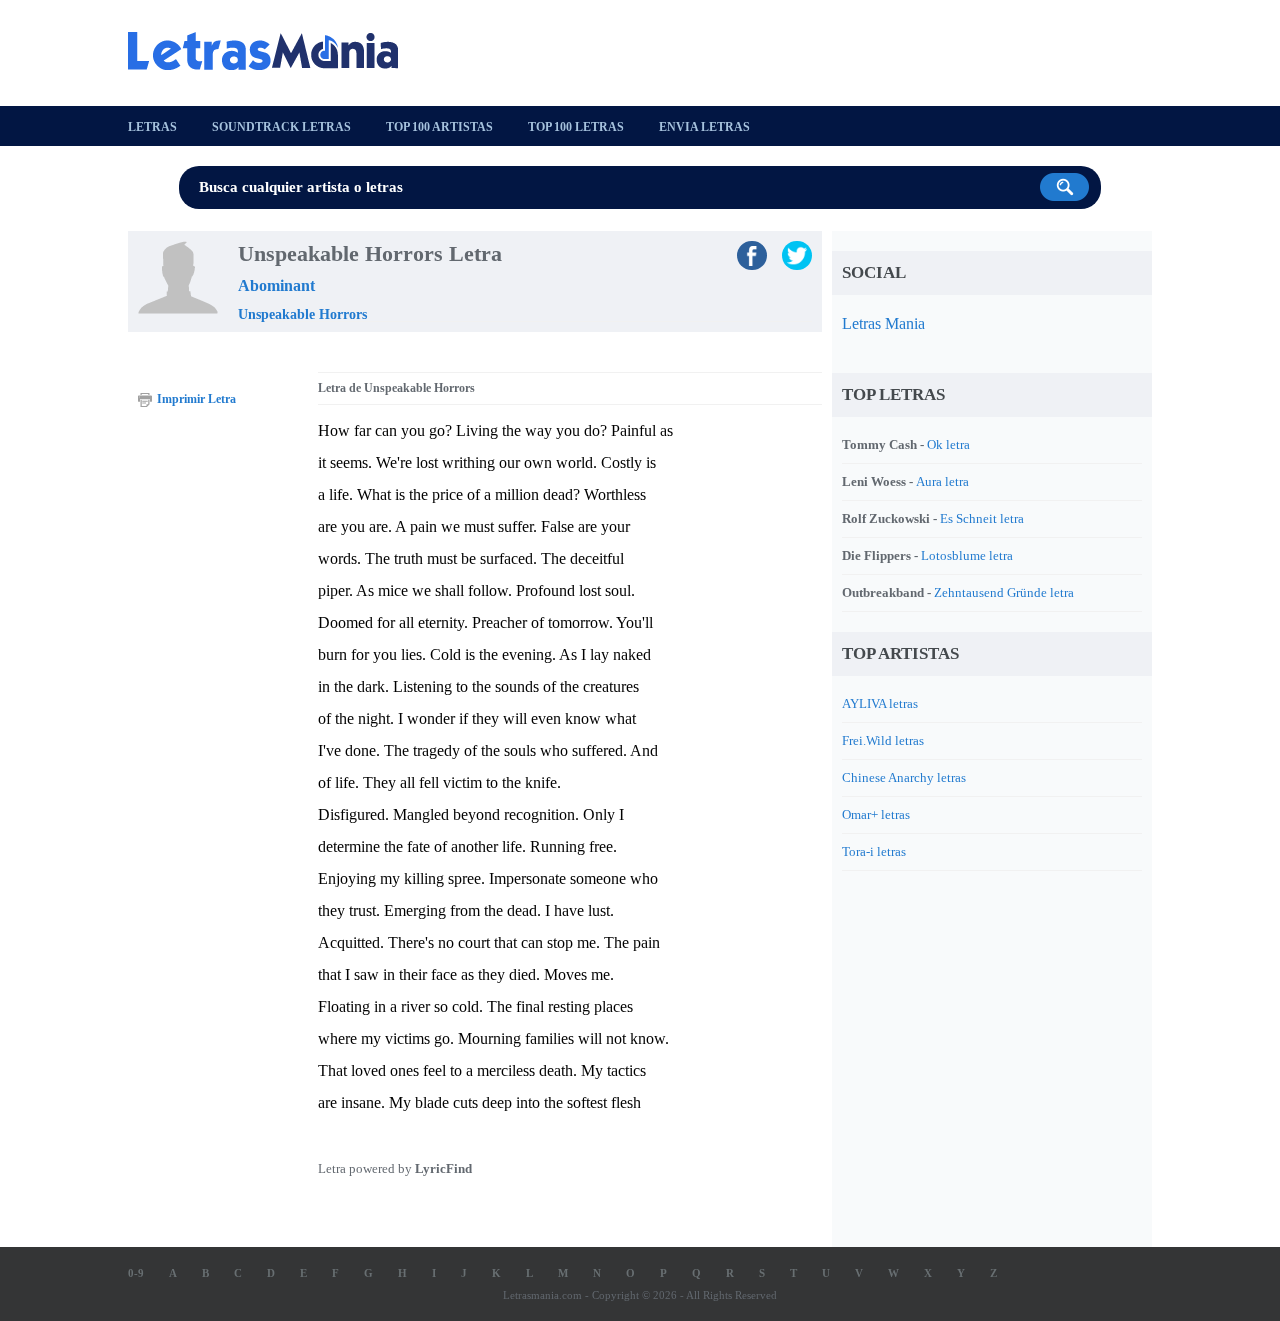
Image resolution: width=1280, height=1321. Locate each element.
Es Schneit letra (982, 518)
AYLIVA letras (880, 703)
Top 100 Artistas (439, 127)
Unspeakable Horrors (302, 314)
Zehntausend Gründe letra (1004, 592)
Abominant (276, 285)
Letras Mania (883, 323)
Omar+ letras (876, 814)
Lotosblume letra (967, 555)
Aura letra (942, 481)
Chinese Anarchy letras (904, 777)
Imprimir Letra (196, 399)
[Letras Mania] (273, 51)
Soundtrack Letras (281, 127)
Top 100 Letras (576, 127)
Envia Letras (704, 127)
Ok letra (948, 444)
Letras (152, 127)
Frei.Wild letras (883, 740)
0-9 (136, 1273)
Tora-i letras (874, 851)
